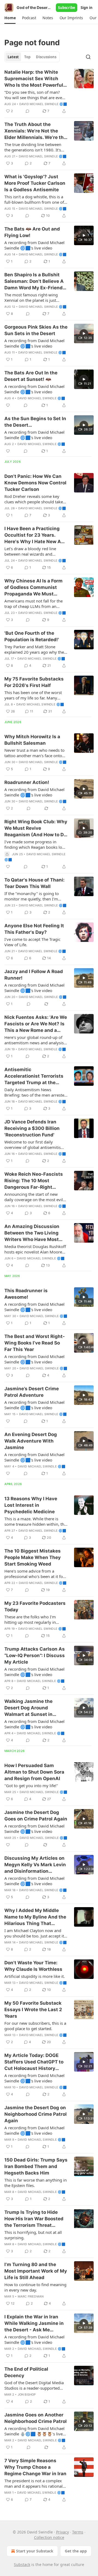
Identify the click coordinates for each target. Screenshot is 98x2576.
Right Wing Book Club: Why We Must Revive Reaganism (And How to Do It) (36, 828)
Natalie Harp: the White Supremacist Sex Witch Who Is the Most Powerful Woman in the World (34, 79)
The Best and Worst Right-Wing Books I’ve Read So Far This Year (35, 1343)
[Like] (8, 405)
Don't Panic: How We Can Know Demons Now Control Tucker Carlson (35, 483)
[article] (49, 92)
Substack (22, 2564)
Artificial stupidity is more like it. (35, 1976)
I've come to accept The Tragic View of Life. (32, 942)
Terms (78, 2532)
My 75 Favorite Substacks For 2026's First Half (34, 682)
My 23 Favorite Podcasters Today (35, 1606)
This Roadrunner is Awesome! (26, 1294)
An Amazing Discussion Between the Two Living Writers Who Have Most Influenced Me (32, 1233)
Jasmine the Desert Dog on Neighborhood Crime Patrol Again (36, 2114)
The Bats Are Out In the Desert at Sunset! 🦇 (31, 376)
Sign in (87, 8)
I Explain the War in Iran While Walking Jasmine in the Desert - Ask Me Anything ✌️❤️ (34, 2324)
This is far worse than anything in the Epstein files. (36, 2183)
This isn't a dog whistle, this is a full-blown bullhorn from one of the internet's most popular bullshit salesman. (34, 199)
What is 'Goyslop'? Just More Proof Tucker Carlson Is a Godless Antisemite (35, 183)
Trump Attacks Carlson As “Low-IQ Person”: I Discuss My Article (35, 1655)
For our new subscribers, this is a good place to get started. (35, 2026)
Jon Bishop (27, 2394)
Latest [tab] (13, 57)
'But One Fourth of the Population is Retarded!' (32, 636)
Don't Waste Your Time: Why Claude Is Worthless (33, 1966)
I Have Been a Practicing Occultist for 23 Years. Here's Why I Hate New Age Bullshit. (36, 535)
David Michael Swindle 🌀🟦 (43, 104)
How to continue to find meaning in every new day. (35, 2287)
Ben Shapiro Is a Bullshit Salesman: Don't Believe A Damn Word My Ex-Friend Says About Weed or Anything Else (34, 281)
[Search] (88, 57)
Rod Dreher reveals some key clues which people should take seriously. (34, 499)
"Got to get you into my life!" (31, 1786)
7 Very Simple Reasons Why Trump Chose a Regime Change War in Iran (35, 2467)
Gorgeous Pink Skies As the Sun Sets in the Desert (36, 330)
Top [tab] (27, 57)
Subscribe (67, 8)
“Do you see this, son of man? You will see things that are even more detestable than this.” (34, 95)
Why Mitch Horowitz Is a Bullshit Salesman (32, 740)
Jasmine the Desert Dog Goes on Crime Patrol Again (36, 1816)
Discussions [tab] (46, 57)
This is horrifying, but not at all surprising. (33, 2235)
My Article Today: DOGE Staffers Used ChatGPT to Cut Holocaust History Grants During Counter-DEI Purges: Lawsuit (35, 2062)
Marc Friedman (31, 2296)
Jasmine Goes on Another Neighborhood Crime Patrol (36, 2418)
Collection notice (49, 2537)
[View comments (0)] (27, 111)
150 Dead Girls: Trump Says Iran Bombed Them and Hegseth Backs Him (36, 2166)
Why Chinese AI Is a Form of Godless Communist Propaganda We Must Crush (33, 588)
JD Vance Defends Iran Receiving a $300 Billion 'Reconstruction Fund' (32, 1128)
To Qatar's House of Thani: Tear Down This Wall (34, 883)
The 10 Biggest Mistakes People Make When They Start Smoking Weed (33, 1557)
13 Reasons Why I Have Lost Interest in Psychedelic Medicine (31, 1505)
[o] (84, 235)
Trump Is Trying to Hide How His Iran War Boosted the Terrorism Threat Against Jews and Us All (34, 2219)
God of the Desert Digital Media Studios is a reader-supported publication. (34, 2385)
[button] (10, 18)
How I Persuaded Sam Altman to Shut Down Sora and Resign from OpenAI (34, 1772)
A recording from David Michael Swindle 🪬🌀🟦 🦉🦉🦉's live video (34, 2431)
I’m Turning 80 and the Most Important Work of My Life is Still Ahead (36, 2271)
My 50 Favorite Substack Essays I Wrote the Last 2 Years (33, 2010)
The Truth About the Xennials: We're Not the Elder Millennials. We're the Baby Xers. (35, 131)
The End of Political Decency (26, 2372)
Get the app (76, 2551)
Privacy (62, 2532)
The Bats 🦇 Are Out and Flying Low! (32, 232)
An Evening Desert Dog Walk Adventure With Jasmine (31, 1441)
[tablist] (32, 57)
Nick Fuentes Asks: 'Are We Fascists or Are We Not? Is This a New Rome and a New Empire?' (36, 1024)
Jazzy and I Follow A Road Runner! (34, 975)
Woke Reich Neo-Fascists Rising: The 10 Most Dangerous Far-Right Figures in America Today (34, 1181)
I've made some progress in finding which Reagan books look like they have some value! (36, 844)
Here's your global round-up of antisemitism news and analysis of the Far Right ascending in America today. (34, 1040)
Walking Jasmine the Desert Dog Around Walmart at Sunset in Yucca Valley (28, 1708)
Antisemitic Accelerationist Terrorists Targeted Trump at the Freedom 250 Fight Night (34, 1076)
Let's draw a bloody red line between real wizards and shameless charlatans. (30, 551)
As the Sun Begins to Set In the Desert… (35, 422)
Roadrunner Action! (27, 782)
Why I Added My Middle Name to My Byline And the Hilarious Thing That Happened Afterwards (35, 1917)
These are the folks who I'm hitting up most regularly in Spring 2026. (30, 1619)
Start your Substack (35, 2551)
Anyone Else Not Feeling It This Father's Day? (34, 929)
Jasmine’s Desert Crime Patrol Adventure (32, 1392)
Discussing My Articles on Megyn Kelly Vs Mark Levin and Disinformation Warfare (35, 1865)
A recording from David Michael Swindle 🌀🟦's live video (34, 245)
